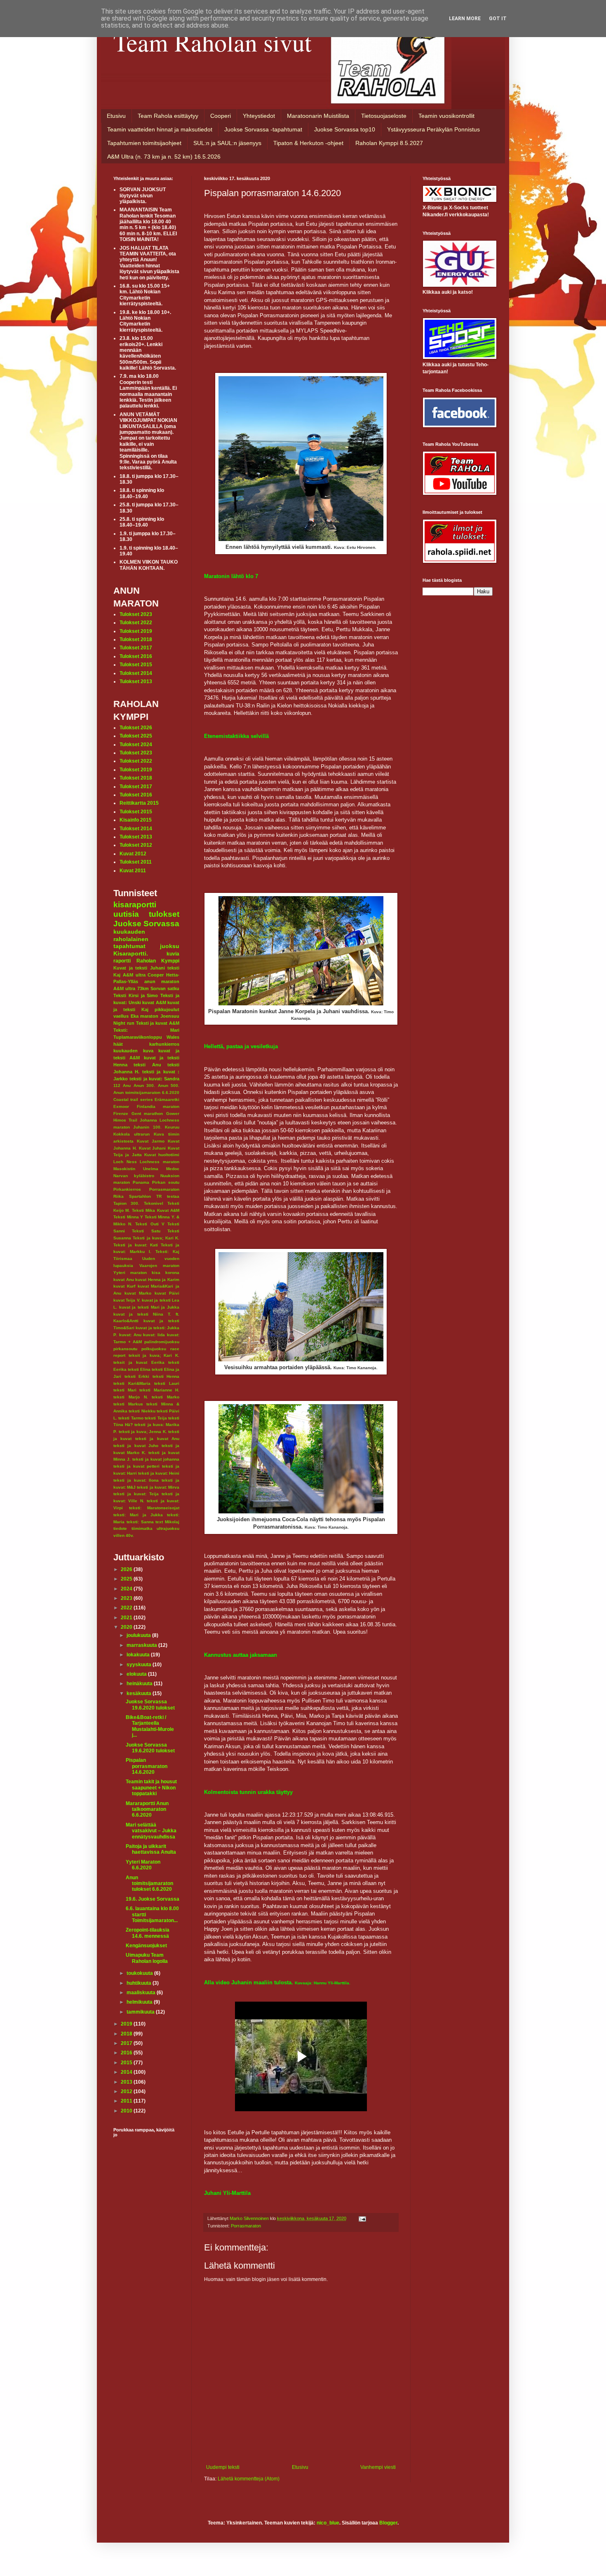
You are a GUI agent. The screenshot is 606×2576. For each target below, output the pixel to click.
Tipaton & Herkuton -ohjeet (308, 143)
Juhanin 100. (147, 1127)
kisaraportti (135, 905)
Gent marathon (147, 1114)
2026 (127, 1569)
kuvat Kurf (124, 1286)
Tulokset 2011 (136, 862)
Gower (173, 1114)
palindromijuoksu (162, 1342)
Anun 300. (144, 1085)
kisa (156, 1273)
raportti (122, 961)
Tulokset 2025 (136, 736)
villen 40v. (124, 1535)
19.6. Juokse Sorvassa (153, 1899)
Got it (498, 19)
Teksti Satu (146, 1231)
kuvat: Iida (154, 1335)
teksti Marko (166, 1397)
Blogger (388, 2523)
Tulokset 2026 (136, 728)
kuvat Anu (124, 1280)
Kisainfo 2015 (136, 820)
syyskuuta (140, 1665)
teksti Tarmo (131, 1418)
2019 (127, 2024)
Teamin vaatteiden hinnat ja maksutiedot (160, 129)
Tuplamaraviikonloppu (138, 1037)
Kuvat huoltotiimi (162, 1155)
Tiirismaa (123, 1259)
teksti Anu (147, 1065)
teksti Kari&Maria (132, 1383)
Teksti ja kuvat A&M (158, 1023)
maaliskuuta (142, 1993)
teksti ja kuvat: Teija (136, 1494)
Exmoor (121, 1107)
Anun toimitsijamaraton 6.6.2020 (146, 1092)
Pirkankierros (127, 1189)
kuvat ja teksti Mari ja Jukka (149, 1307)
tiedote (120, 1528)
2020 (127, 1627)
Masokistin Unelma (136, 1169)
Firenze (121, 1114)
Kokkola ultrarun (132, 1134)
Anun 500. (169, 1085)
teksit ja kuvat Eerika (139, 1362)
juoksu (170, 946)
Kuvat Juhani (153, 1148)
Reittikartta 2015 (139, 803)
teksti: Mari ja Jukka (138, 1515)
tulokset (164, 914)
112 (117, 1085)
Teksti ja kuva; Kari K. (156, 1238)
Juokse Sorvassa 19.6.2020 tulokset (150, 1705)
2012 (127, 2091)
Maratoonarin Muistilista (318, 116)
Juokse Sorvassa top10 (345, 129)
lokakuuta (139, 1655)
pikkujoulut (167, 1009)
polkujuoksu (154, 1349)
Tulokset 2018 (136, 639)
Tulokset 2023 (136, 614)
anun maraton (162, 981)
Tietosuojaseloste (384, 116)
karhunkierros (164, 1044)
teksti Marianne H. (159, 1390)
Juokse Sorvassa (146, 924)
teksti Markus (128, 1404)
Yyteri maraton (130, 1273)
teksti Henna (166, 1376)
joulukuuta (139, 1635)
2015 (127, 2063)
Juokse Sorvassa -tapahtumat (263, 129)
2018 (127, 2034)
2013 (127, 2082)
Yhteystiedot (259, 116)
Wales (173, 1037)
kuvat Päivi (167, 1293)
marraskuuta (142, 1645)
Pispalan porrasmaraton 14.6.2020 (147, 1766)
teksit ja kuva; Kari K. (154, 1355)
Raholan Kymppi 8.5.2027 (389, 143)
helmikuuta (140, 2002)
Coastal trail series (133, 1099)
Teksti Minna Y (128, 1217)
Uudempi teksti (223, 2467)
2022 (127, 1608)
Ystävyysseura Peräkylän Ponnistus (433, 129)
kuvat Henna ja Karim (157, 1280)
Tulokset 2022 (136, 623)
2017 (127, 2043)
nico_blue (328, 2523)
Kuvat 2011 (133, 871)
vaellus (121, 1016)
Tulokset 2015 (136, 665)
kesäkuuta (140, 1693)
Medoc (173, 1169)
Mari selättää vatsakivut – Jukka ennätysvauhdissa (151, 1831)
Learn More (465, 19)
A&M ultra (134, 975)
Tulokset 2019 (136, 631)
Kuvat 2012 (133, 854)
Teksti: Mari (146, 1030)
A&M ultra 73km (131, 988)
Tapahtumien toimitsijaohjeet (144, 143)
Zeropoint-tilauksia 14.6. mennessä (148, 1933)
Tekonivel (154, 1203)
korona (172, 1273)
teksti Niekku (142, 1411)
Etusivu (116, 116)
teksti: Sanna (140, 1522)
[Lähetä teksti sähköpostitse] (362, 2218)
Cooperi (221, 116)
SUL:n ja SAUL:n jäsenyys (227, 143)
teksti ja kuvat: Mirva (158, 1487)
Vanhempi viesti (378, 2467)
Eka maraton (145, 1016)
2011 (127, 2101)
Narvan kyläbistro (134, 1176)
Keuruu (172, 1127)
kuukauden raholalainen (131, 935)
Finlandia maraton (158, 1107)
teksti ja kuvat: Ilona (136, 1480)
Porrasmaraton (246, 2226)
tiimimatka (142, 1528)
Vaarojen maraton (160, 1266)
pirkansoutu (125, 1349)
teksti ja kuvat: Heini (159, 1473)
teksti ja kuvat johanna (156, 1459)
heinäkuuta (140, 1684)
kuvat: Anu (130, 1335)
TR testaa (168, 1196)
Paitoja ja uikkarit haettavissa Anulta (151, 1849)
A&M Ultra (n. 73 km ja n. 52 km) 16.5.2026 (164, 157)
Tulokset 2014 (136, 673)
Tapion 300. (126, 1203)
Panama (141, 1182)
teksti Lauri (167, 1383)
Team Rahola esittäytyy (168, 116)
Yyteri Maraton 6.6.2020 (143, 1865)
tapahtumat (129, 946)
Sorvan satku (165, 988)
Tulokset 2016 (136, 656)
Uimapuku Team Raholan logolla (147, 1958)
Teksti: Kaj (167, 1252)
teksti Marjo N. (131, 1397)
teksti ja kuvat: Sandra (154, 1079)
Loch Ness (125, 1162)
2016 (127, 2053)
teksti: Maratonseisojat (154, 1508)
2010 (127, 2111)
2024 (127, 1589)
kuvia (173, 954)
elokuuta (137, 1674)
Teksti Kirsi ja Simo (136, 995)
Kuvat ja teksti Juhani (139, 968)
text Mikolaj (167, 1522)
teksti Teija (156, 1418)
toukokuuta (140, 1973)
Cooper (156, 975)
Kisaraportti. (131, 953)
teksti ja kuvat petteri (136, 1466)
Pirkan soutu (166, 1182)
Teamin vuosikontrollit (446, 116)
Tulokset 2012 (136, 845)
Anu (127, 1085)
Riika (119, 1196)
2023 (127, 1598)
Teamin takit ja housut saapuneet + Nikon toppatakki (151, 1788)
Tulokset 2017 (136, 648)
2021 (127, 1618)
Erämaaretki (167, 1099)
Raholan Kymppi (158, 961)
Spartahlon (140, 1196)
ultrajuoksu (168, 1528)
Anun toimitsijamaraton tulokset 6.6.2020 (149, 1884)
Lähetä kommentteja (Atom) (249, 2479)
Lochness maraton (160, 1162)
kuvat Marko (138, 1293)
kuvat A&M (154, 1002)
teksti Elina (139, 1369)
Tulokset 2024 (136, 745)
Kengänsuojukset (146, 1946)
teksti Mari (125, 1390)
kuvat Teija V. (127, 1300)
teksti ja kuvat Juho (136, 1446)
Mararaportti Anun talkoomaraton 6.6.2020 (147, 1809)
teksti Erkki (137, 1376)
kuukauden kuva (133, 1051)
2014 (127, 2072)
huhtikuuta (140, 1983)
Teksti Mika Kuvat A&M (156, 1210)
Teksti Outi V (150, 1224)
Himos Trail (125, 1120)
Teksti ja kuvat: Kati (136, 1245)
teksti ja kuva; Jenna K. (143, 1432)
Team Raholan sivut (213, 42)
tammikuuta (141, 2012)
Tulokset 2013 (136, 681)
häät (118, 1044)
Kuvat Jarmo (151, 1141)
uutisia (126, 914)
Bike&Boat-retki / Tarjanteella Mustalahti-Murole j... (150, 1726)
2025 (127, 1579)
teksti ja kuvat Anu (157, 1439)
